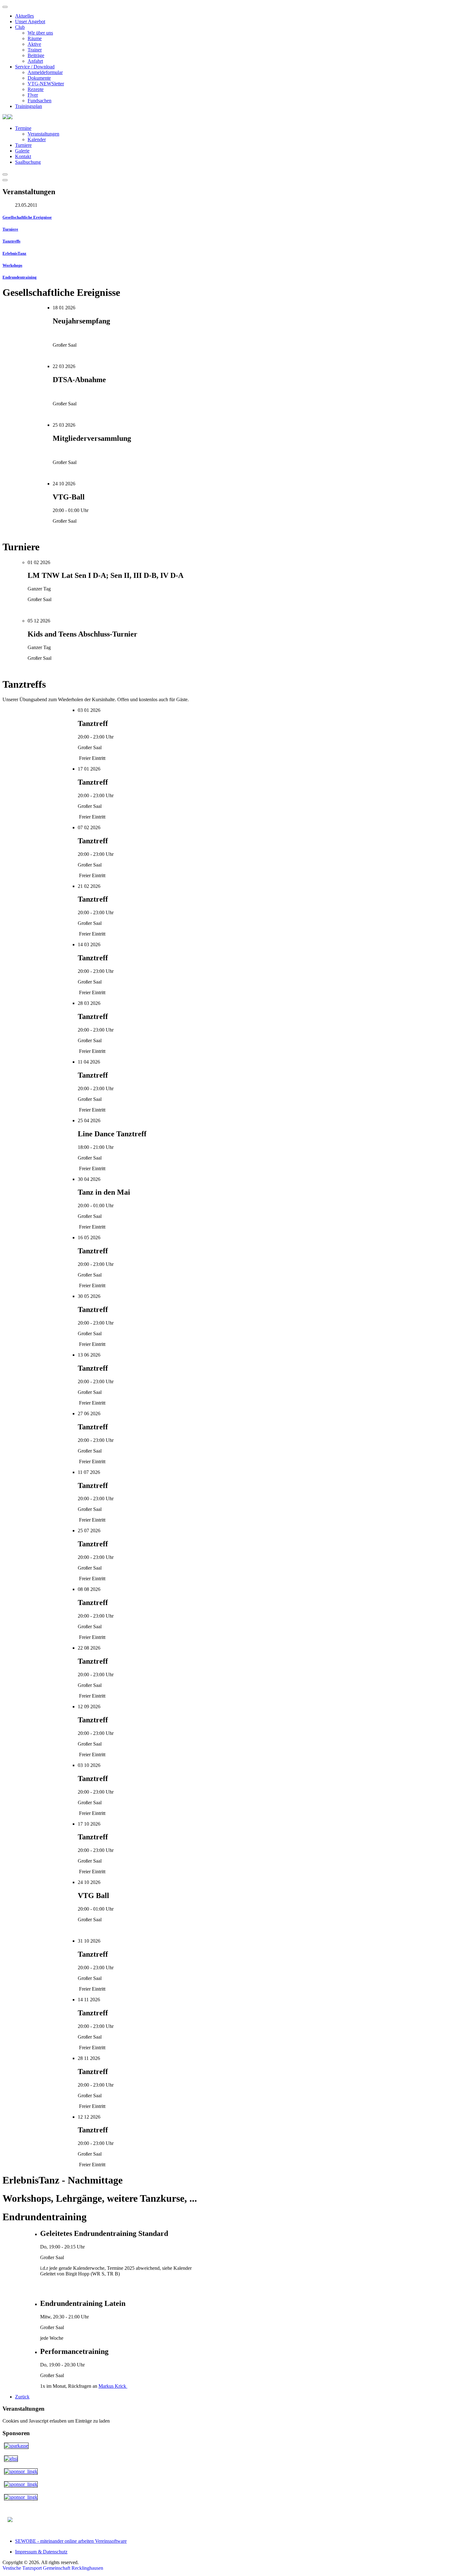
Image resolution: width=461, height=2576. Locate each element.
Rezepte (36, 89)
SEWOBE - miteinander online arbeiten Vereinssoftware (71, 2541)
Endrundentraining (20, 277)
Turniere (23, 145)
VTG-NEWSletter (46, 84)
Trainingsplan (29, 106)
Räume (35, 38)
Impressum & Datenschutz (41, 2552)
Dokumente (39, 78)
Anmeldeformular (45, 72)
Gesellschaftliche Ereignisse (27, 217)
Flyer (33, 95)
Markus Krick (113, 2386)
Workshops (12, 265)
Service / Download (35, 67)
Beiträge (36, 55)
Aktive (34, 44)
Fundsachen (40, 101)
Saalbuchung (28, 162)
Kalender (37, 139)
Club (20, 27)
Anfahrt (35, 61)
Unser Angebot (30, 21)
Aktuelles (24, 16)
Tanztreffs (11, 241)
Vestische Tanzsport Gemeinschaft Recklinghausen (53, 2568)
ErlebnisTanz (14, 253)
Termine (23, 128)
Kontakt (23, 156)
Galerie (22, 151)
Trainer (35, 50)
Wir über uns (40, 33)
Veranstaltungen (43, 134)
